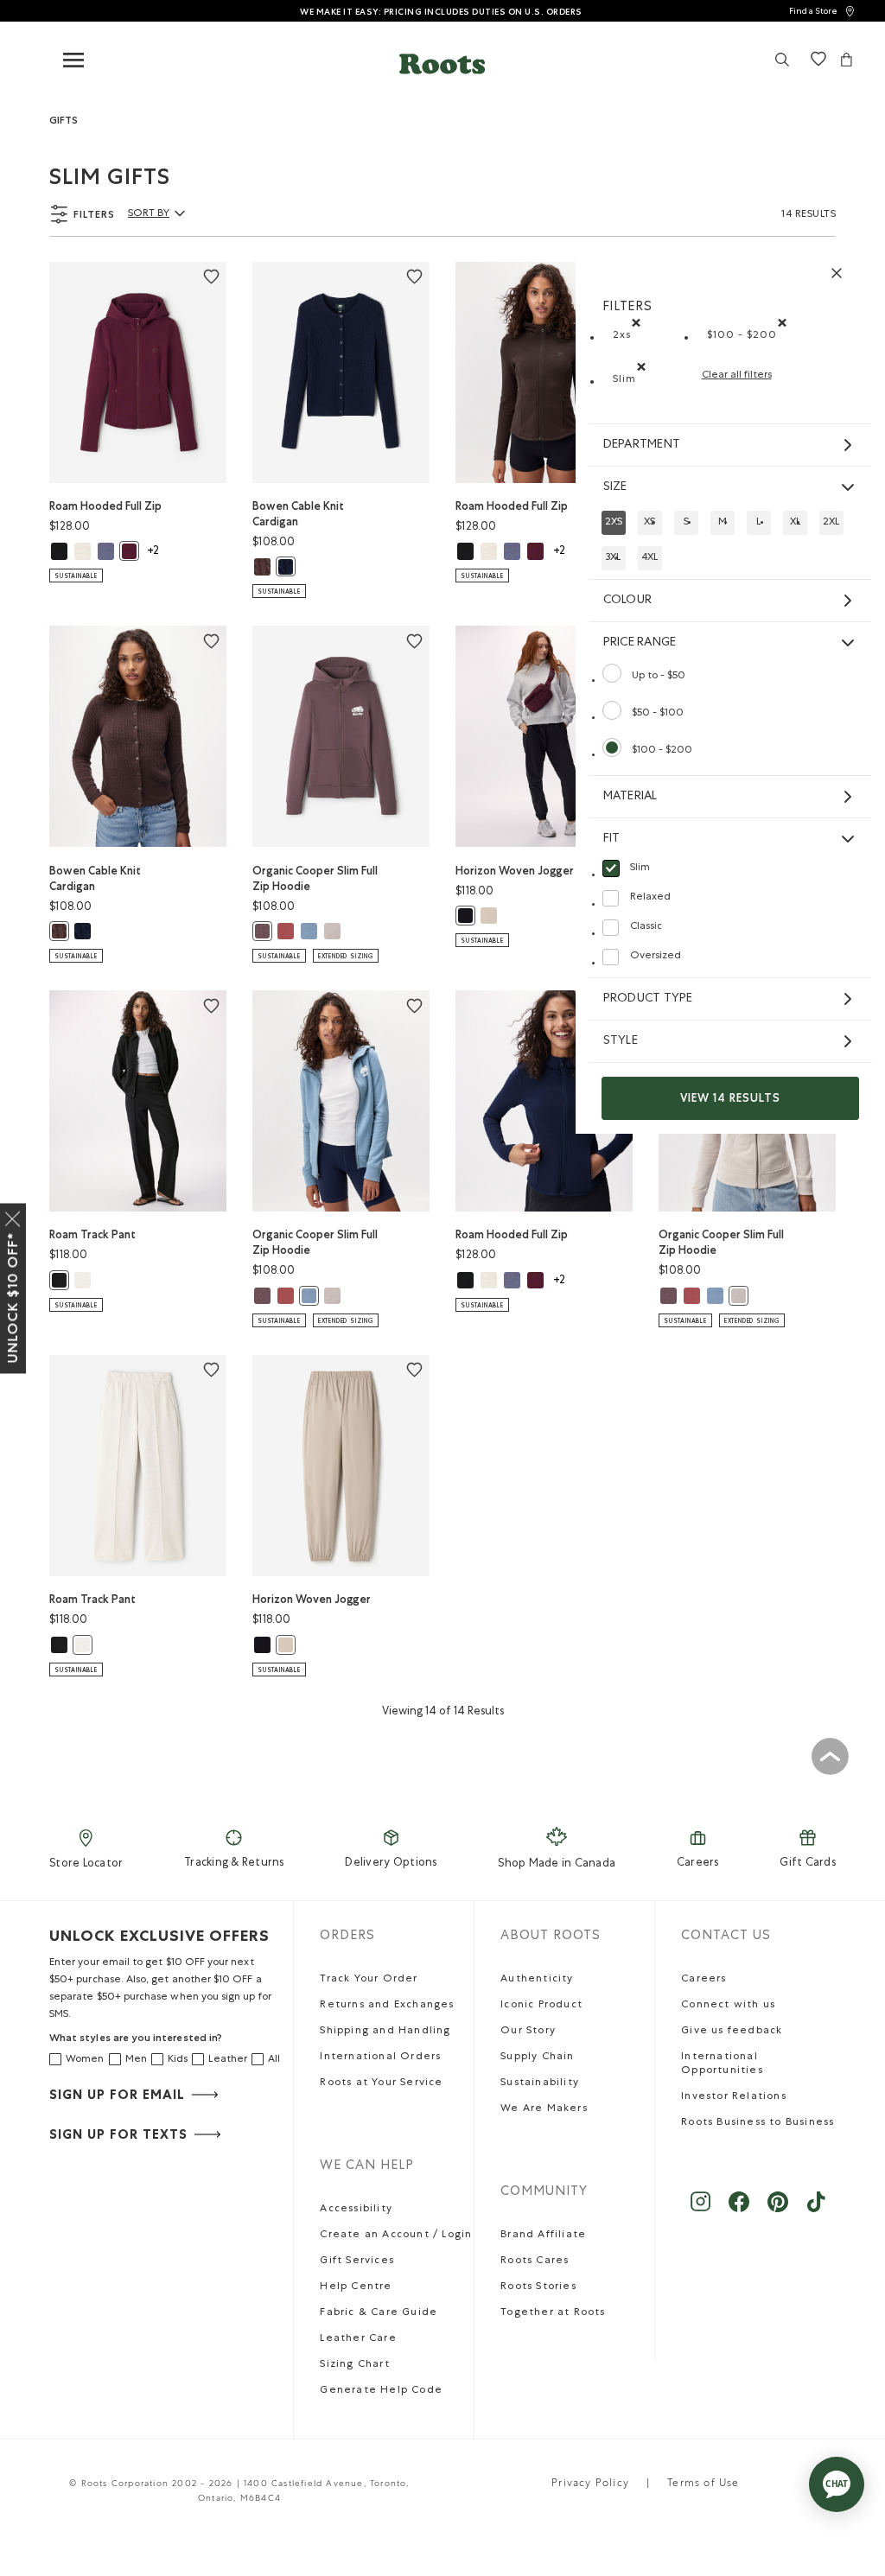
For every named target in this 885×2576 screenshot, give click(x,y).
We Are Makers (544, 2109)
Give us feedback (732, 2032)
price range (640, 643)
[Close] (13, 1215)
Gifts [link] (64, 120)
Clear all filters (737, 376)
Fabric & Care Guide (379, 2313)
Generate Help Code (381, 2391)
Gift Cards (808, 1864)
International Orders (380, 2058)
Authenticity (537, 1980)
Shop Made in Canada (557, 1864)
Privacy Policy (590, 2484)
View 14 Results (730, 1098)
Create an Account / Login (396, 2236)
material (630, 797)
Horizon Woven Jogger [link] (515, 871)
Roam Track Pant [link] (92, 1234)
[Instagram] (700, 2210)
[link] (822, 11)
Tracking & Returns (234, 1864)
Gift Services (357, 2261)
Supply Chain (537, 2058)
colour (628, 601)
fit (612, 839)
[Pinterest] (777, 2210)
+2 (153, 552)
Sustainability (540, 2083)
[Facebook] (739, 2210)
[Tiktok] (816, 2210)
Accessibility (356, 2210)
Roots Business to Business (758, 2123)
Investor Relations (734, 2097)
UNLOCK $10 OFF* (13, 1297)
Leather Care (358, 2339)
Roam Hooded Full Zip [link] (105, 506)
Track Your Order (369, 1980)
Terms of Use (703, 2484)
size (615, 487)
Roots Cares (535, 2261)
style (621, 1041)
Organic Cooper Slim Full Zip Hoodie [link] (315, 878)
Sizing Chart (354, 2365)
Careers (698, 1864)
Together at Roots (553, 2313)
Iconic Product (541, 2006)
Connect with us (728, 2006)
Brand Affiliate (543, 2236)
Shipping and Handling (385, 2032)
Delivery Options (391, 1864)
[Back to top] (830, 1756)
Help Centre (356, 2287)
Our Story (528, 2032)
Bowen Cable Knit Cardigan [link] (298, 514)
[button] (442, 64)
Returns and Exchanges (387, 2006)
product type (648, 999)
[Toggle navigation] (73, 61)
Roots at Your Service (381, 2083)
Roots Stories (538, 2287)
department (642, 445)
